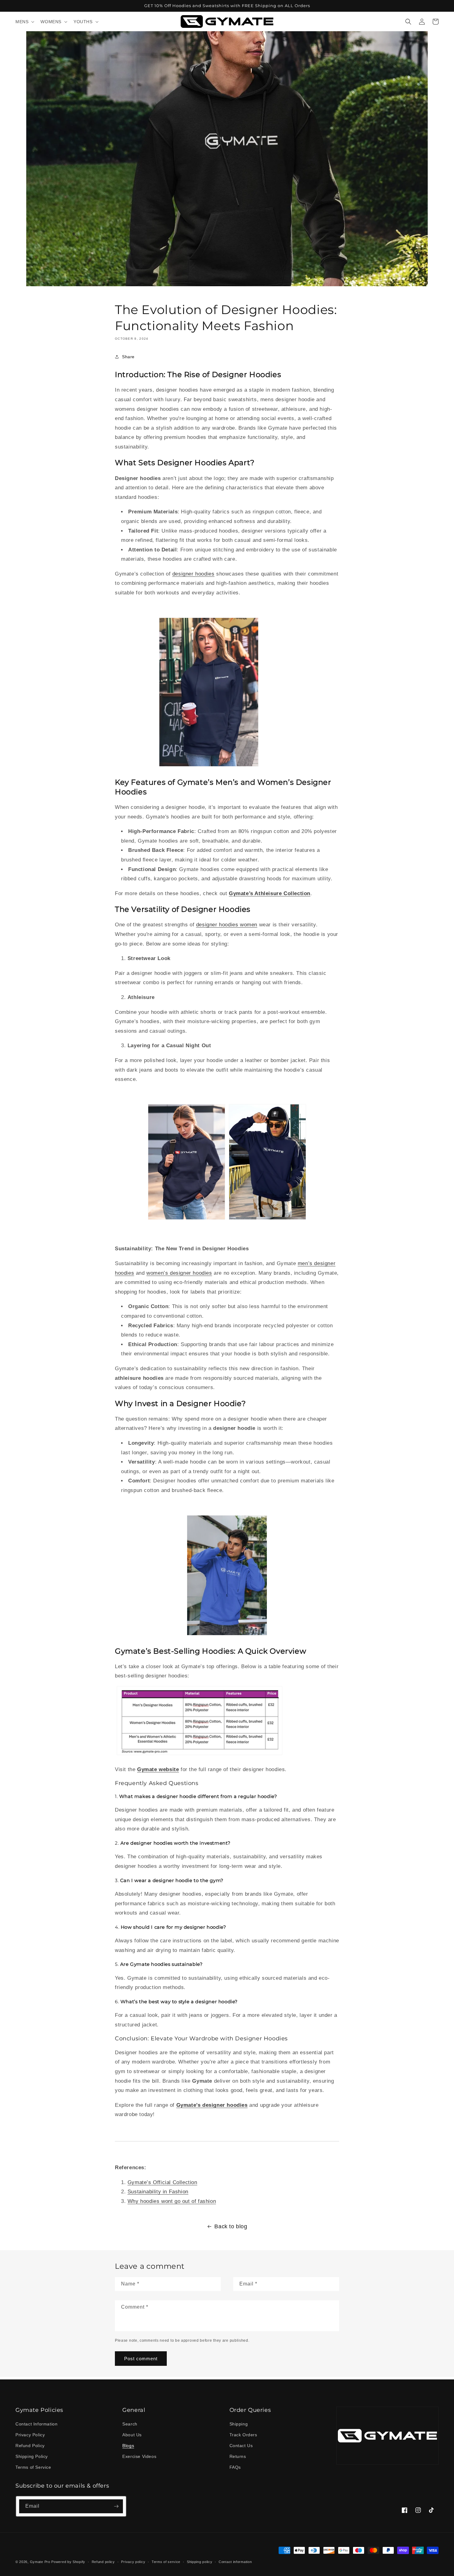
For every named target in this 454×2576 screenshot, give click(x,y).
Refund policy (103, 2562)
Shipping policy (200, 2562)
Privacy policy (133, 2562)
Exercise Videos (139, 2456)
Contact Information (36, 2424)
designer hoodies (193, 574)
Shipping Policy (32, 2456)
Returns (238, 2456)
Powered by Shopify (68, 2562)
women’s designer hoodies (179, 1273)
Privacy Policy (30, 2435)
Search (130, 2424)
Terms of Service (33, 2467)
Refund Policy (30, 2446)
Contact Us (241, 2446)
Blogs (128, 2446)
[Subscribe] (116, 2506)
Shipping (239, 2424)
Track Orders (243, 2435)
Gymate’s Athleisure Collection (270, 893)
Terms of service (166, 2562)
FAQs (235, 2467)
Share (128, 357)
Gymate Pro (40, 2562)
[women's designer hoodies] (187, 1219)
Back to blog (231, 2226)
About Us (132, 2435)
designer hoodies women (227, 925)
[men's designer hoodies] (267, 1219)
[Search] (408, 22)
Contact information (235, 2562)
